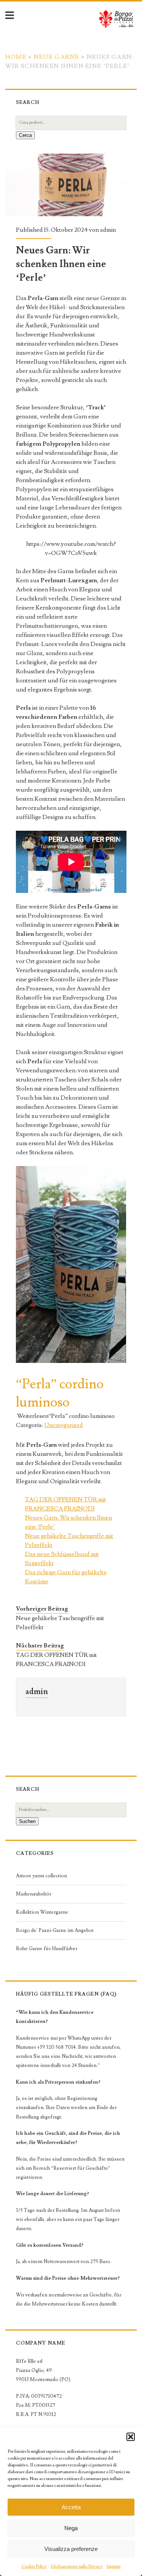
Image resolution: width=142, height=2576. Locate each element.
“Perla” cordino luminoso (60, 1393)
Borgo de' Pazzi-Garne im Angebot (55, 1930)
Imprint (114, 2566)
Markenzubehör (34, 1894)
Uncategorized (64, 1425)
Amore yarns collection (41, 1876)
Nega (71, 2528)
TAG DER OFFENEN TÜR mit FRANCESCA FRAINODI (56, 1660)
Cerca (25, 135)
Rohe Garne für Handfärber (47, 1949)
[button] (131, 2437)
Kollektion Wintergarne (42, 1912)
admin (108, 230)
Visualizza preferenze (71, 2549)
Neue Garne (57, 57)
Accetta (71, 2507)
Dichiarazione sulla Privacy (77, 2566)
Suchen (27, 1821)
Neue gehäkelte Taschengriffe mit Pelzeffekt (60, 1623)
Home (16, 57)
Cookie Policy (34, 2566)
